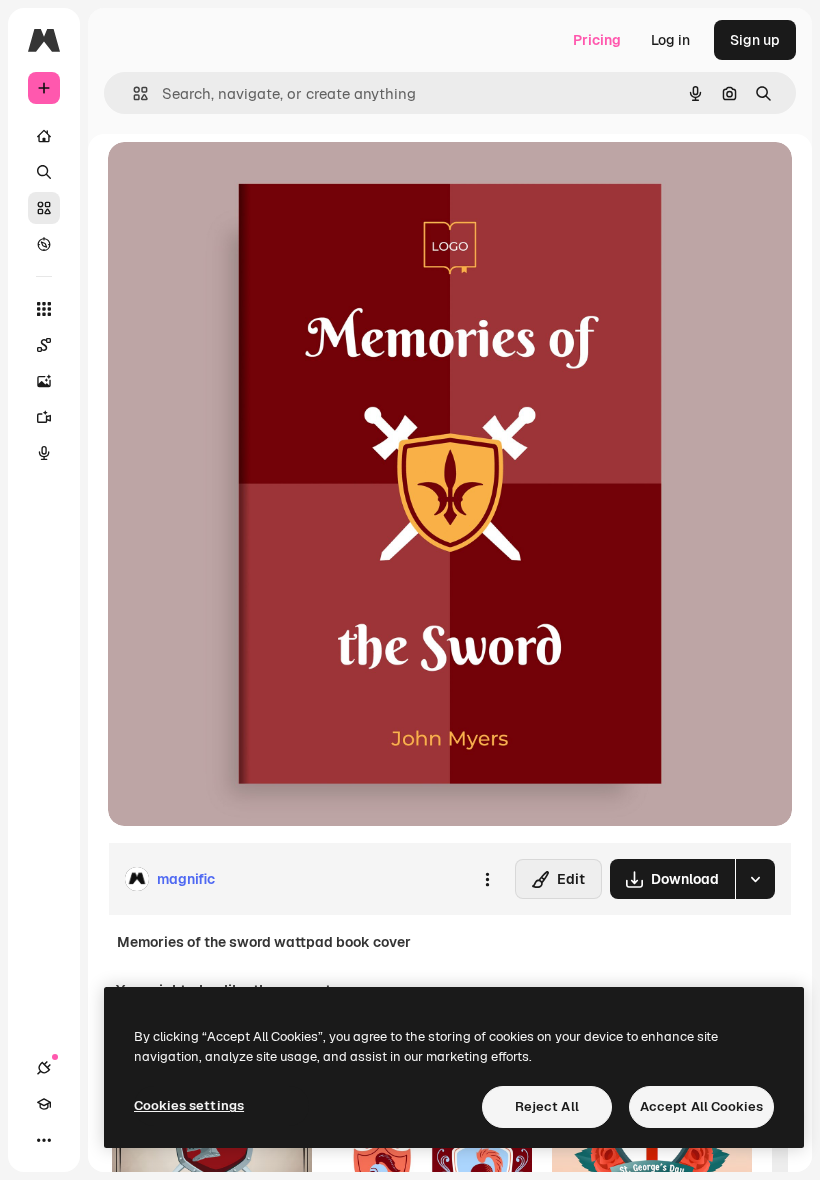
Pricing (597, 40)
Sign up (755, 40)
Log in (670, 40)
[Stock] (44, 208)
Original (236, 179)
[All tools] (44, 309)
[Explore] (44, 244)
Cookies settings (189, 1105)
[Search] (44, 172)
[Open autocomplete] (132, 93)
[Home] (44, 136)
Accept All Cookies (701, 1106)
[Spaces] (44, 345)
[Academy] (44, 1104)
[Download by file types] (755, 879)
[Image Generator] (44, 381)
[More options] (487, 879)
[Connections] (44, 1068)
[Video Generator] (44, 417)
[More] (44, 1140)
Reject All (547, 1106)
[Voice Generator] (44, 453)
